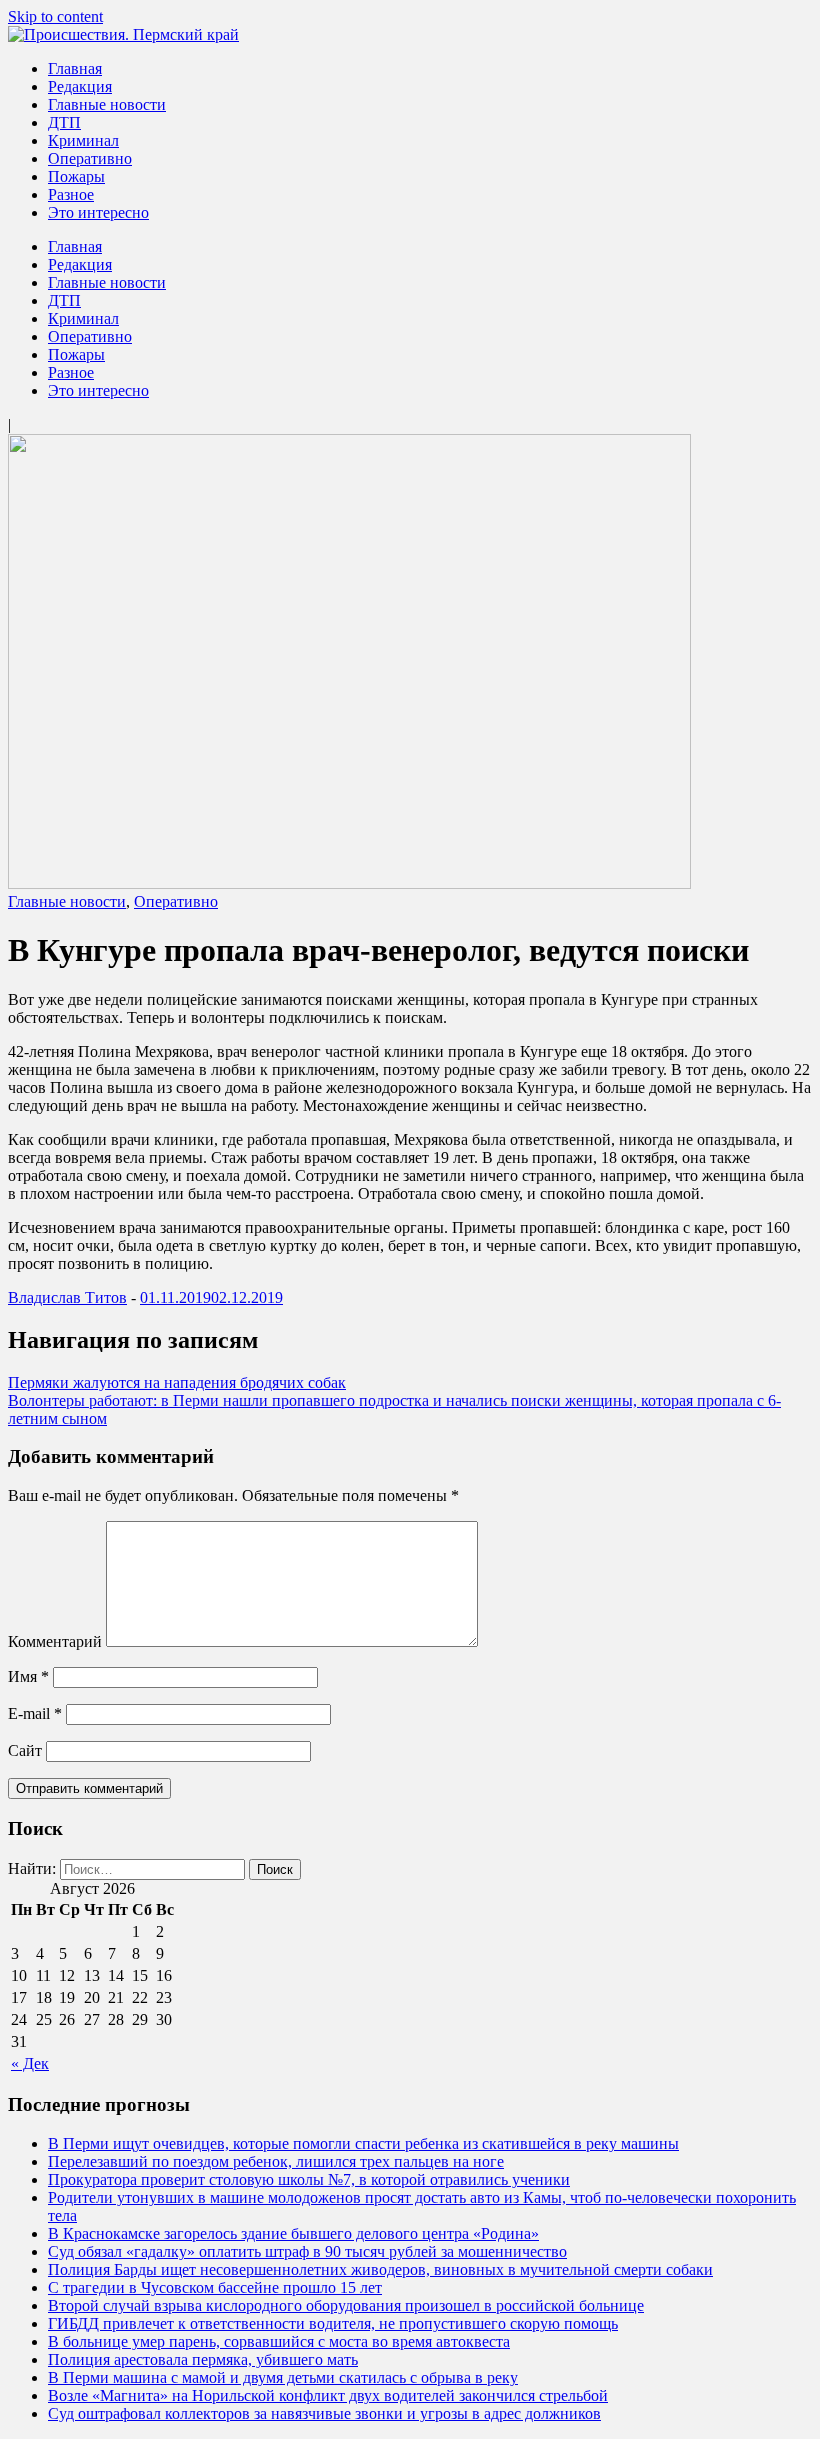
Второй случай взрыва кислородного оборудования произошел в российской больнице (346, 2305)
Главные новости (107, 104)
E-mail (35, 1713)
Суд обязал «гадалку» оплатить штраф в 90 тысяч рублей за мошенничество (307, 2251)
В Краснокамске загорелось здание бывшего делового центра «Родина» (293, 2233)
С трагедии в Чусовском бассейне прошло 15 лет (215, 2287)
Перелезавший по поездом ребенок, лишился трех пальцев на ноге (276, 2161)
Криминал (83, 140)
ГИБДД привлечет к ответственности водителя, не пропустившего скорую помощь (333, 2323)
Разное (71, 194)
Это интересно (98, 212)
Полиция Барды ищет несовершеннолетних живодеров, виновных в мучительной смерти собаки (380, 2269)
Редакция (80, 86)
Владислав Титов (67, 1297)
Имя (28, 1676)
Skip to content (55, 16)
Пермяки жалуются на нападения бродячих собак (177, 1382)
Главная (75, 68)
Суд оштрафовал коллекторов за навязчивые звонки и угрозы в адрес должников (324, 2413)
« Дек (30, 2063)
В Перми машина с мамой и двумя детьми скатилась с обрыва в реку (283, 2377)
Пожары (76, 176)
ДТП (64, 122)
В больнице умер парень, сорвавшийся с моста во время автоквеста (279, 2341)
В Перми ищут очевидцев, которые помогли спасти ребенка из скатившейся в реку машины (363, 2143)
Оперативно (90, 158)
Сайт (25, 1750)
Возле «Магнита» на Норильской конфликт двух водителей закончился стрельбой (328, 2395)
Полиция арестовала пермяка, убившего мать (203, 2359)
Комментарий (55, 1641)
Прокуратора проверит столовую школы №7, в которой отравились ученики (309, 2179)
